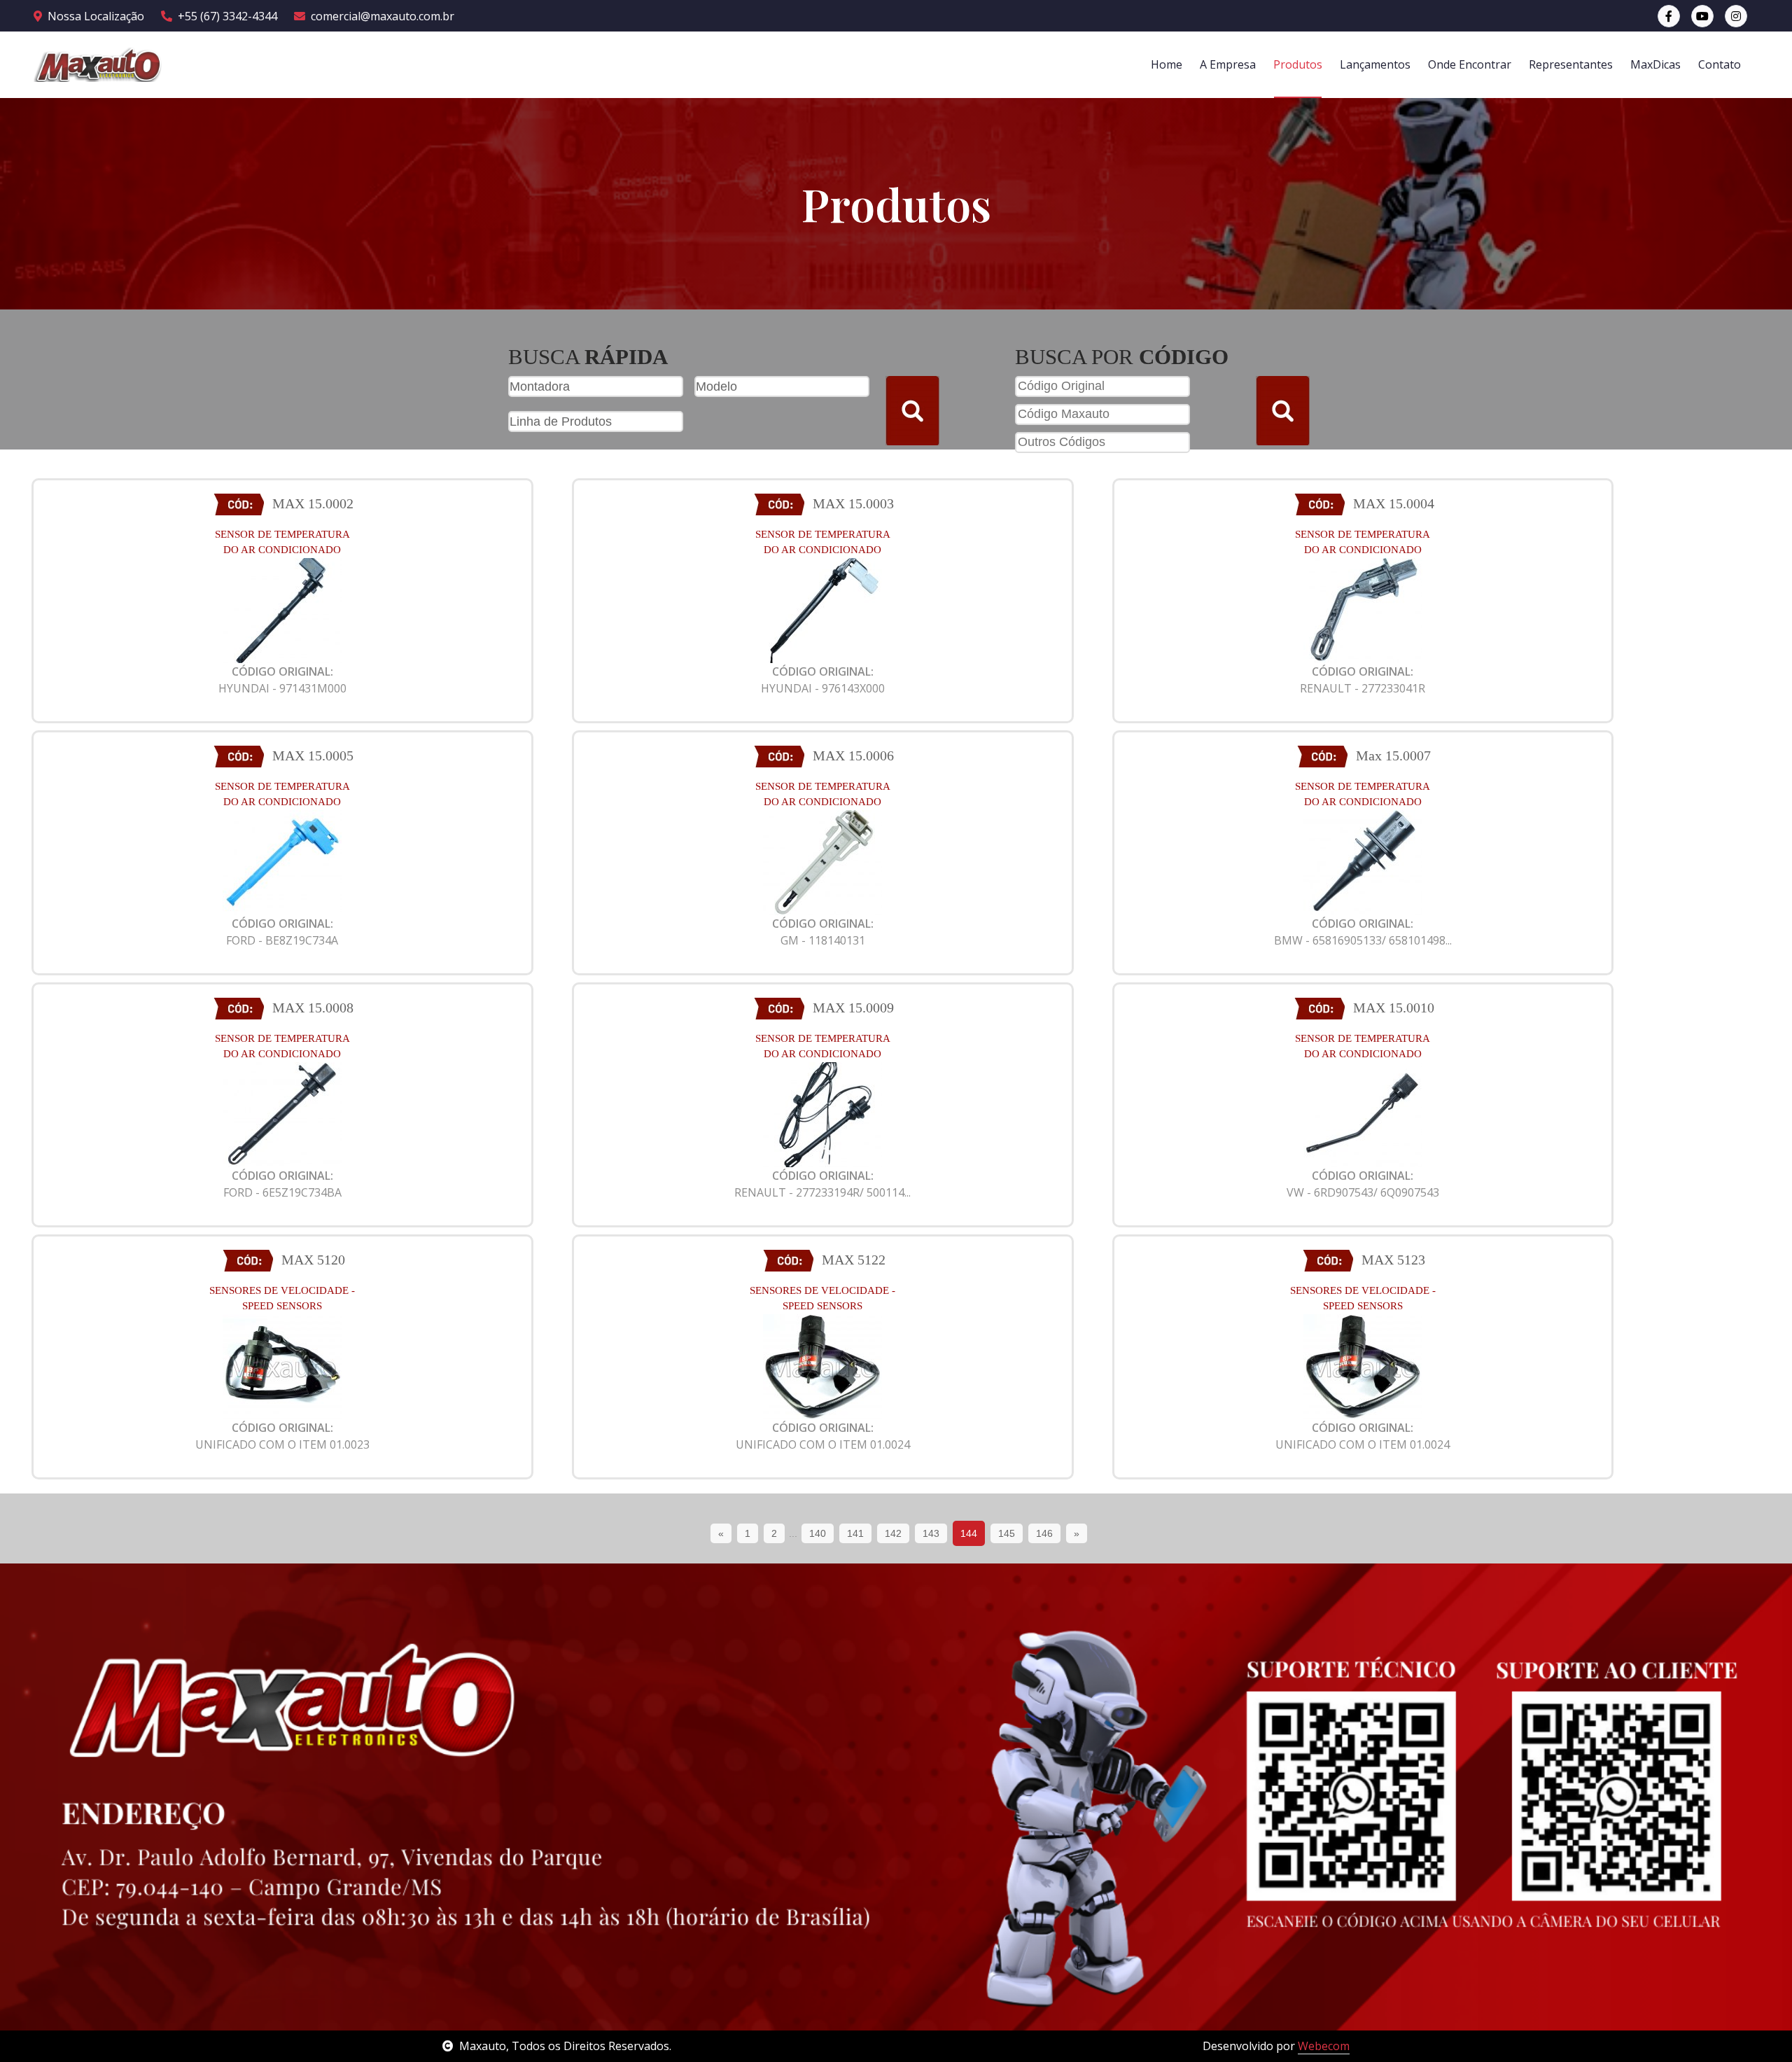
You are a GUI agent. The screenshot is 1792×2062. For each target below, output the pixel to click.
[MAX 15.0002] (282, 609)
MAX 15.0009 (853, 1008)
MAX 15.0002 (313, 503)
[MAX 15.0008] (282, 1113)
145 (1007, 1533)
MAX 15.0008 (313, 1008)
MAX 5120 (313, 1260)
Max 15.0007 (1393, 755)
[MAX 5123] (1363, 1365)
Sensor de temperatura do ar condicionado (282, 542)
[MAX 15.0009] (822, 1113)
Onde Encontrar (1470, 64)
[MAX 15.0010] (1363, 1113)
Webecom (1324, 2046)
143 (931, 1533)
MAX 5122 (854, 1260)
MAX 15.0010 (1394, 1008)
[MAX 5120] (282, 1365)
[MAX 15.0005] (282, 861)
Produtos (1298, 64)
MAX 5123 (1393, 1260)
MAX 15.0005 (313, 755)
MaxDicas (1655, 64)
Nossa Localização (96, 16)
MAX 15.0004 (1394, 503)
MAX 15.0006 (853, 755)
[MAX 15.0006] (822, 861)
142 (893, 1533)
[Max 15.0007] (1363, 861)
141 (855, 1533)
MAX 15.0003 (853, 503)
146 (1044, 1533)
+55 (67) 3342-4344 (227, 16)
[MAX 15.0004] (1363, 609)
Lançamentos (1375, 64)
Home (1167, 64)
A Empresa (1228, 64)
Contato (1720, 64)
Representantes (1571, 64)
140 (818, 1533)
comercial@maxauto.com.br (383, 16)
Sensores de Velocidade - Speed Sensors (282, 1298)
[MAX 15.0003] (822, 609)
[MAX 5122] (822, 1365)
